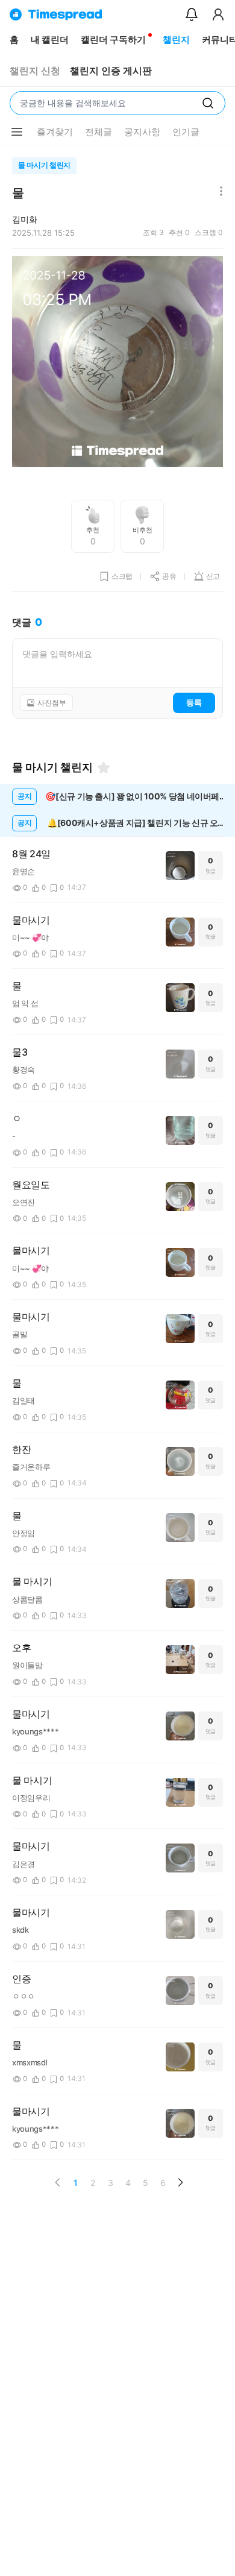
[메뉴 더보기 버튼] (17, 132)
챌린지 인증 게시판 (111, 71)
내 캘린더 (50, 39)
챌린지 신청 (35, 71)
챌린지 (176, 39)
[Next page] (180, 2182)
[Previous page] (58, 2182)
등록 (194, 702)
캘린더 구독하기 (113, 39)
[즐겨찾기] (104, 767)
